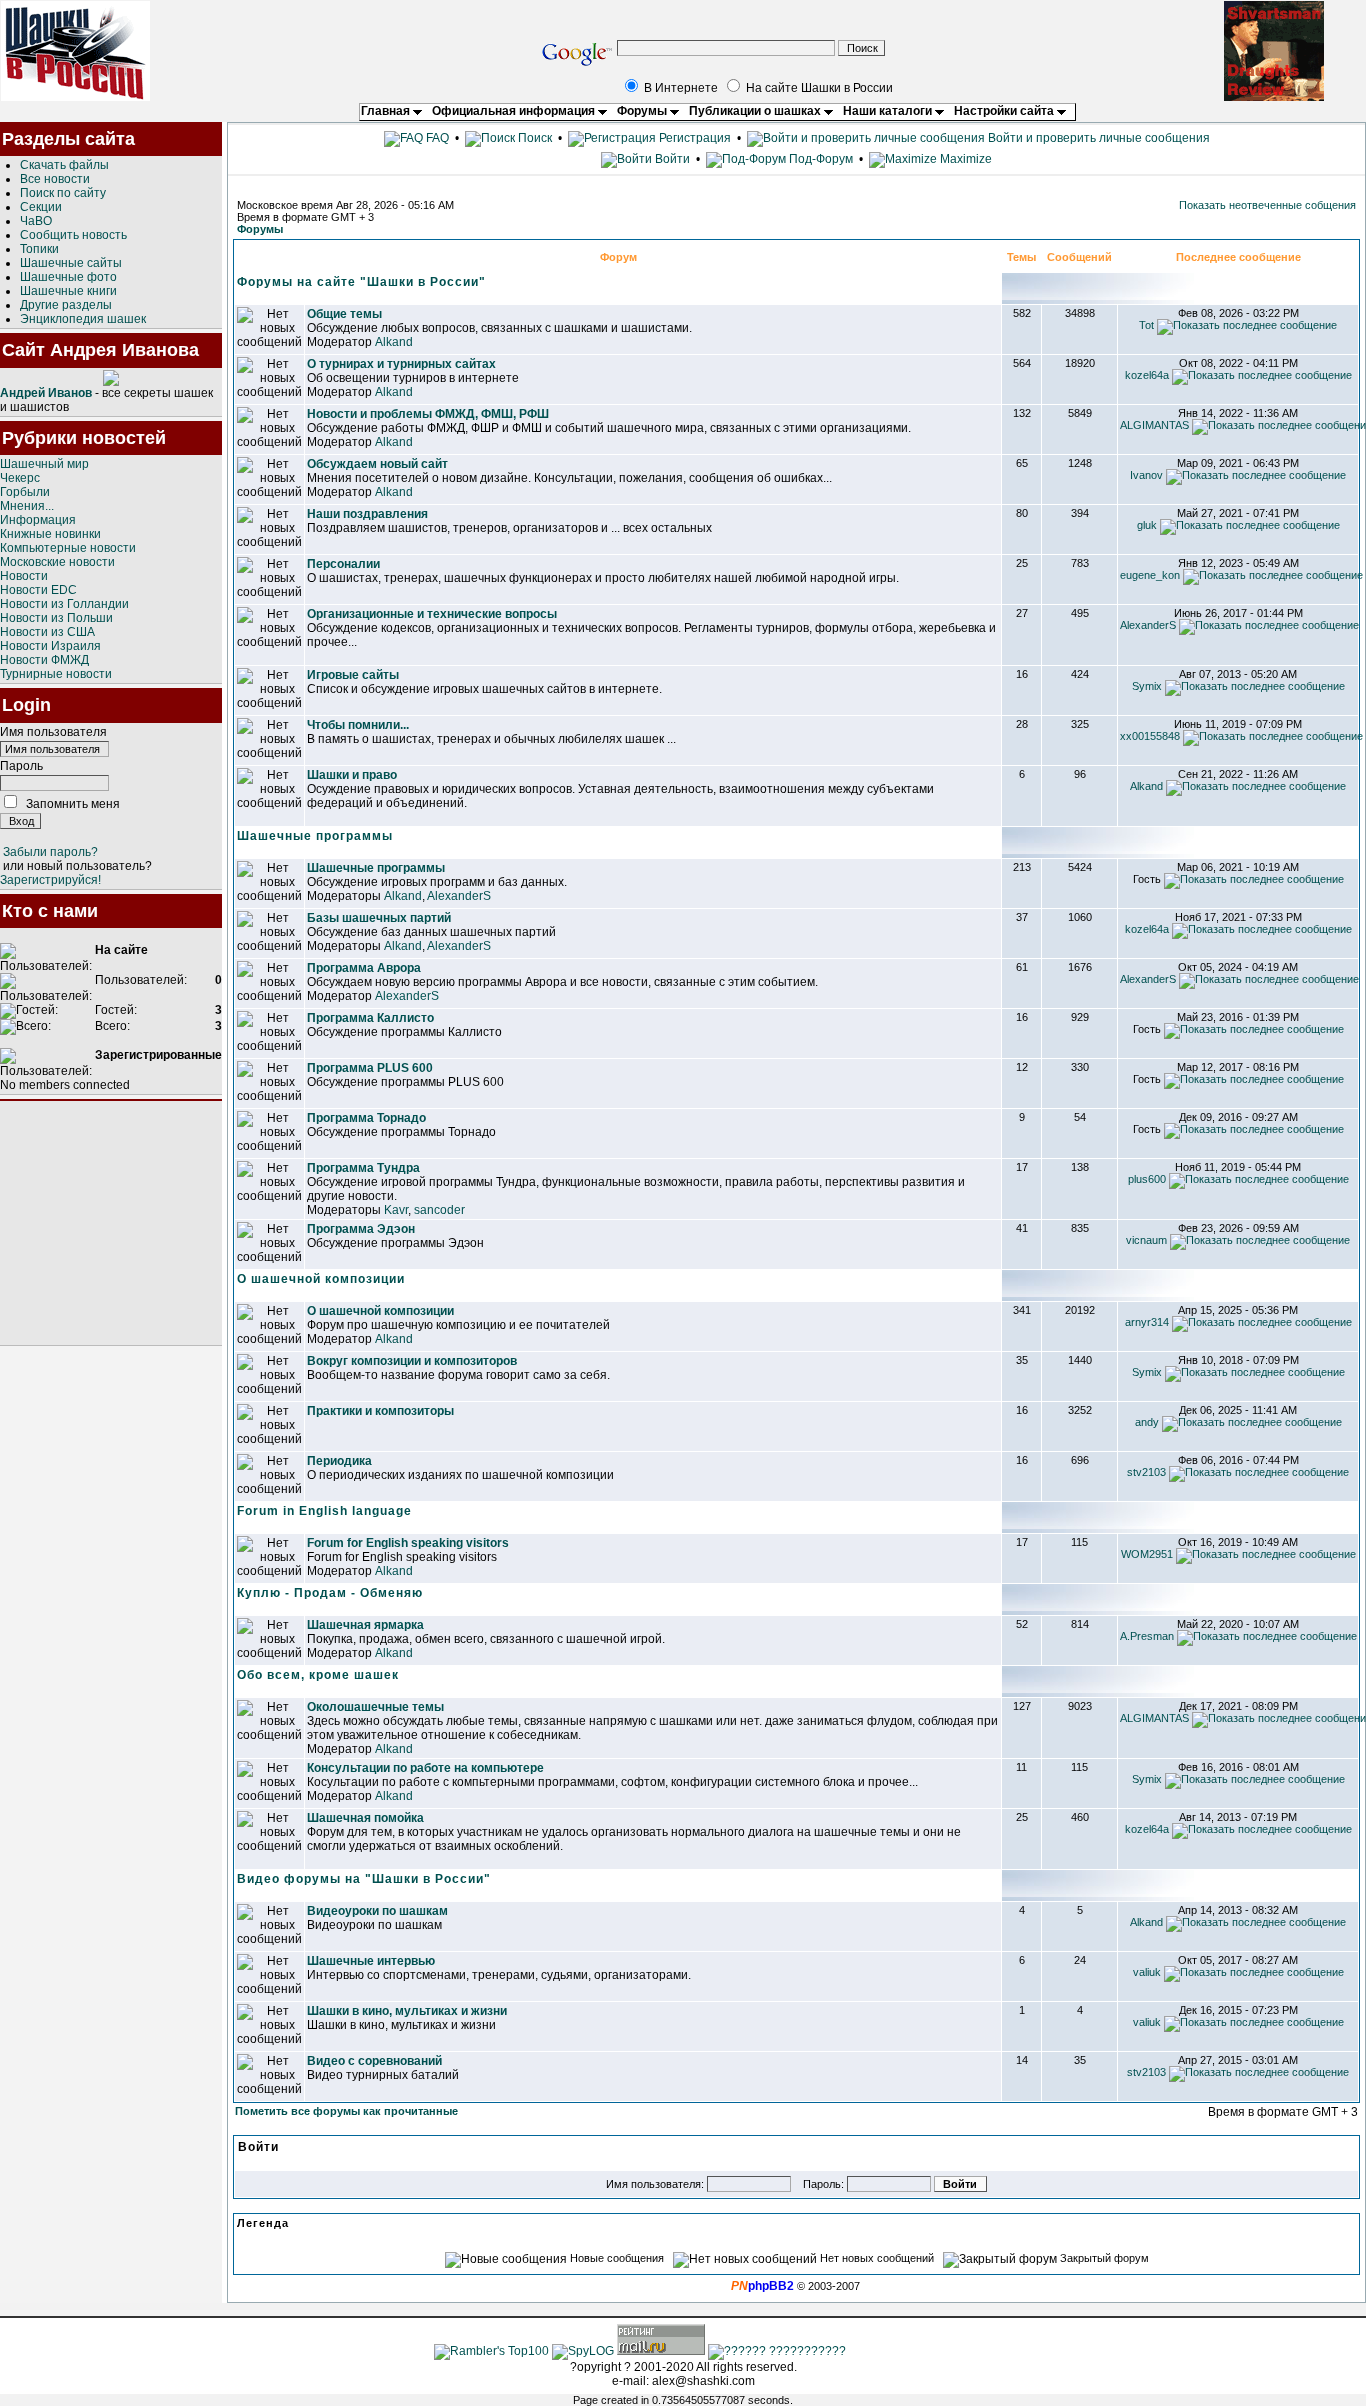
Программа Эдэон (361, 1229)
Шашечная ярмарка (365, 1625)
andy (1147, 1422)
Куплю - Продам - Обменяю (330, 1593)
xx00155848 (1150, 736)
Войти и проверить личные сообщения (1097, 138)
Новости (24, 576)
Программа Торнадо (366, 1118)
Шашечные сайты (71, 263)
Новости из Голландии (64, 604)
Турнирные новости (56, 674)
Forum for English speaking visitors (408, 1543)
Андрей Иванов (46, 393)
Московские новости (57, 562)
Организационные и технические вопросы (432, 614)
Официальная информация (515, 111)
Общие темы (344, 314)
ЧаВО (36, 221)
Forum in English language (324, 1511)
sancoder (439, 1210)
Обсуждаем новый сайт (377, 464)
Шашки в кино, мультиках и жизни (407, 2011)
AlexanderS (1148, 625)
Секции (41, 207)
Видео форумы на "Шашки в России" (364, 1879)
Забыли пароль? (50, 852)
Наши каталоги (889, 111)
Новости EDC (38, 590)
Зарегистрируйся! (50, 880)
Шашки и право (352, 775)
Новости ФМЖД (44, 660)
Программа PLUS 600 (370, 1068)
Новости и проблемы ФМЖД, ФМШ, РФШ (428, 414)
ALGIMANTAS (1154, 425)
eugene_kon (1150, 575)
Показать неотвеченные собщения (1267, 205)
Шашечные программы (315, 836)
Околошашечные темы (375, 1707)
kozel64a (1147, 375)
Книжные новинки (50, 534)
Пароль (21, 766)
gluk (1147, 525)
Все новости (55, 179)
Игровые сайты (353, 675)
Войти (672, 159)
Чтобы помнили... (358, 725)
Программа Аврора (364, 968)
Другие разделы (66, 305)
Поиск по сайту (63, 193)
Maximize (964, 159)
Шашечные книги (68, 291)
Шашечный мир (44, 464)
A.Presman (1147, 1636)
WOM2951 (1147, 1554)
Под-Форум (819, 159)
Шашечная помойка (365, 1818)
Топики (39, 249)
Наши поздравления (367, 514)
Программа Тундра (363, 1168)
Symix (1147, 686)
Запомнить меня (73, 804)
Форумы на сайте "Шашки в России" (361, 282)
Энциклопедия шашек (83, 319)
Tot (1146, 325)
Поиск (533, 138)
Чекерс (20, 478)
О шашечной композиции (321, 1279)
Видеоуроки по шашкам (377, 1911)
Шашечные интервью (371, 1961)
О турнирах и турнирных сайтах (401, 364)
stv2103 (1146, 1472)
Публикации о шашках (756, 111)
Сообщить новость (73, 235)
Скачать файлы (64, 165)
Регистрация (693, 138)
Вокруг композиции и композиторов (412, 1361)
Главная (387, 111)
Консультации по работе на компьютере (425, 1768)
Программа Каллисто (370, 1018)
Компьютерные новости (68, 548)
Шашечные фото (68, 277)
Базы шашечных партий (379, 918)
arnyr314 (1147, 1322)
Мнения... (27, 506)
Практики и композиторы (380, 1411)
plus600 (1147, 1179)
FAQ (436, 138)
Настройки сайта (1005, 111)
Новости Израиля (50, 646)
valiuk (1147, 1972)
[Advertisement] (111, 1223)
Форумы (643, 111)
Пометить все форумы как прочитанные (346, 2111)
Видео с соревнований (374, 2061)
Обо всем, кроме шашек (318, 1675)
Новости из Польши (56, 618)
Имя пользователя (53, 732)
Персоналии (343, 564)
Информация (38, 520)
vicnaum (1146, 1240)
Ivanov (1146, 475)
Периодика (339, 1461)
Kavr (396, 1210)
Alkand (394, 342)
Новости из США (47, 632)
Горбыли (25, 492)
